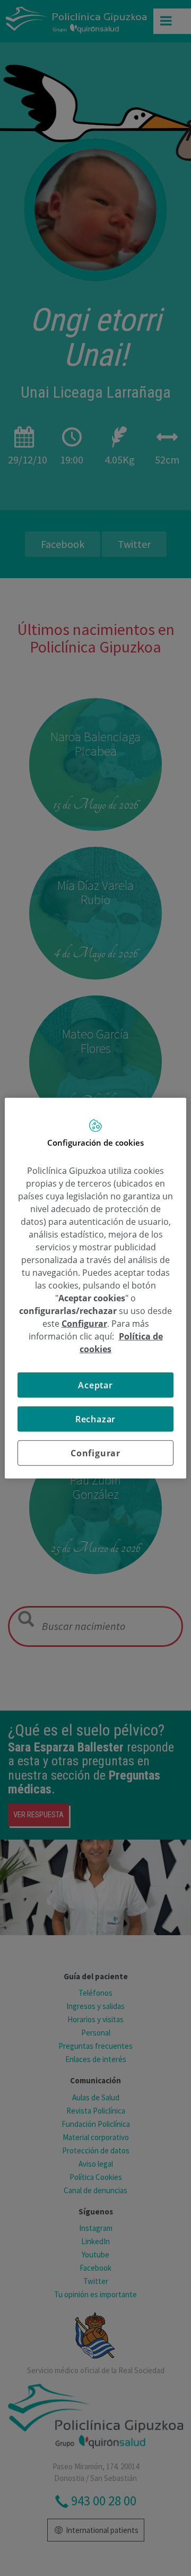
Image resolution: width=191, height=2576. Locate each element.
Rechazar (95, 1419)
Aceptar (95, 1385)
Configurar (95, 1453)
